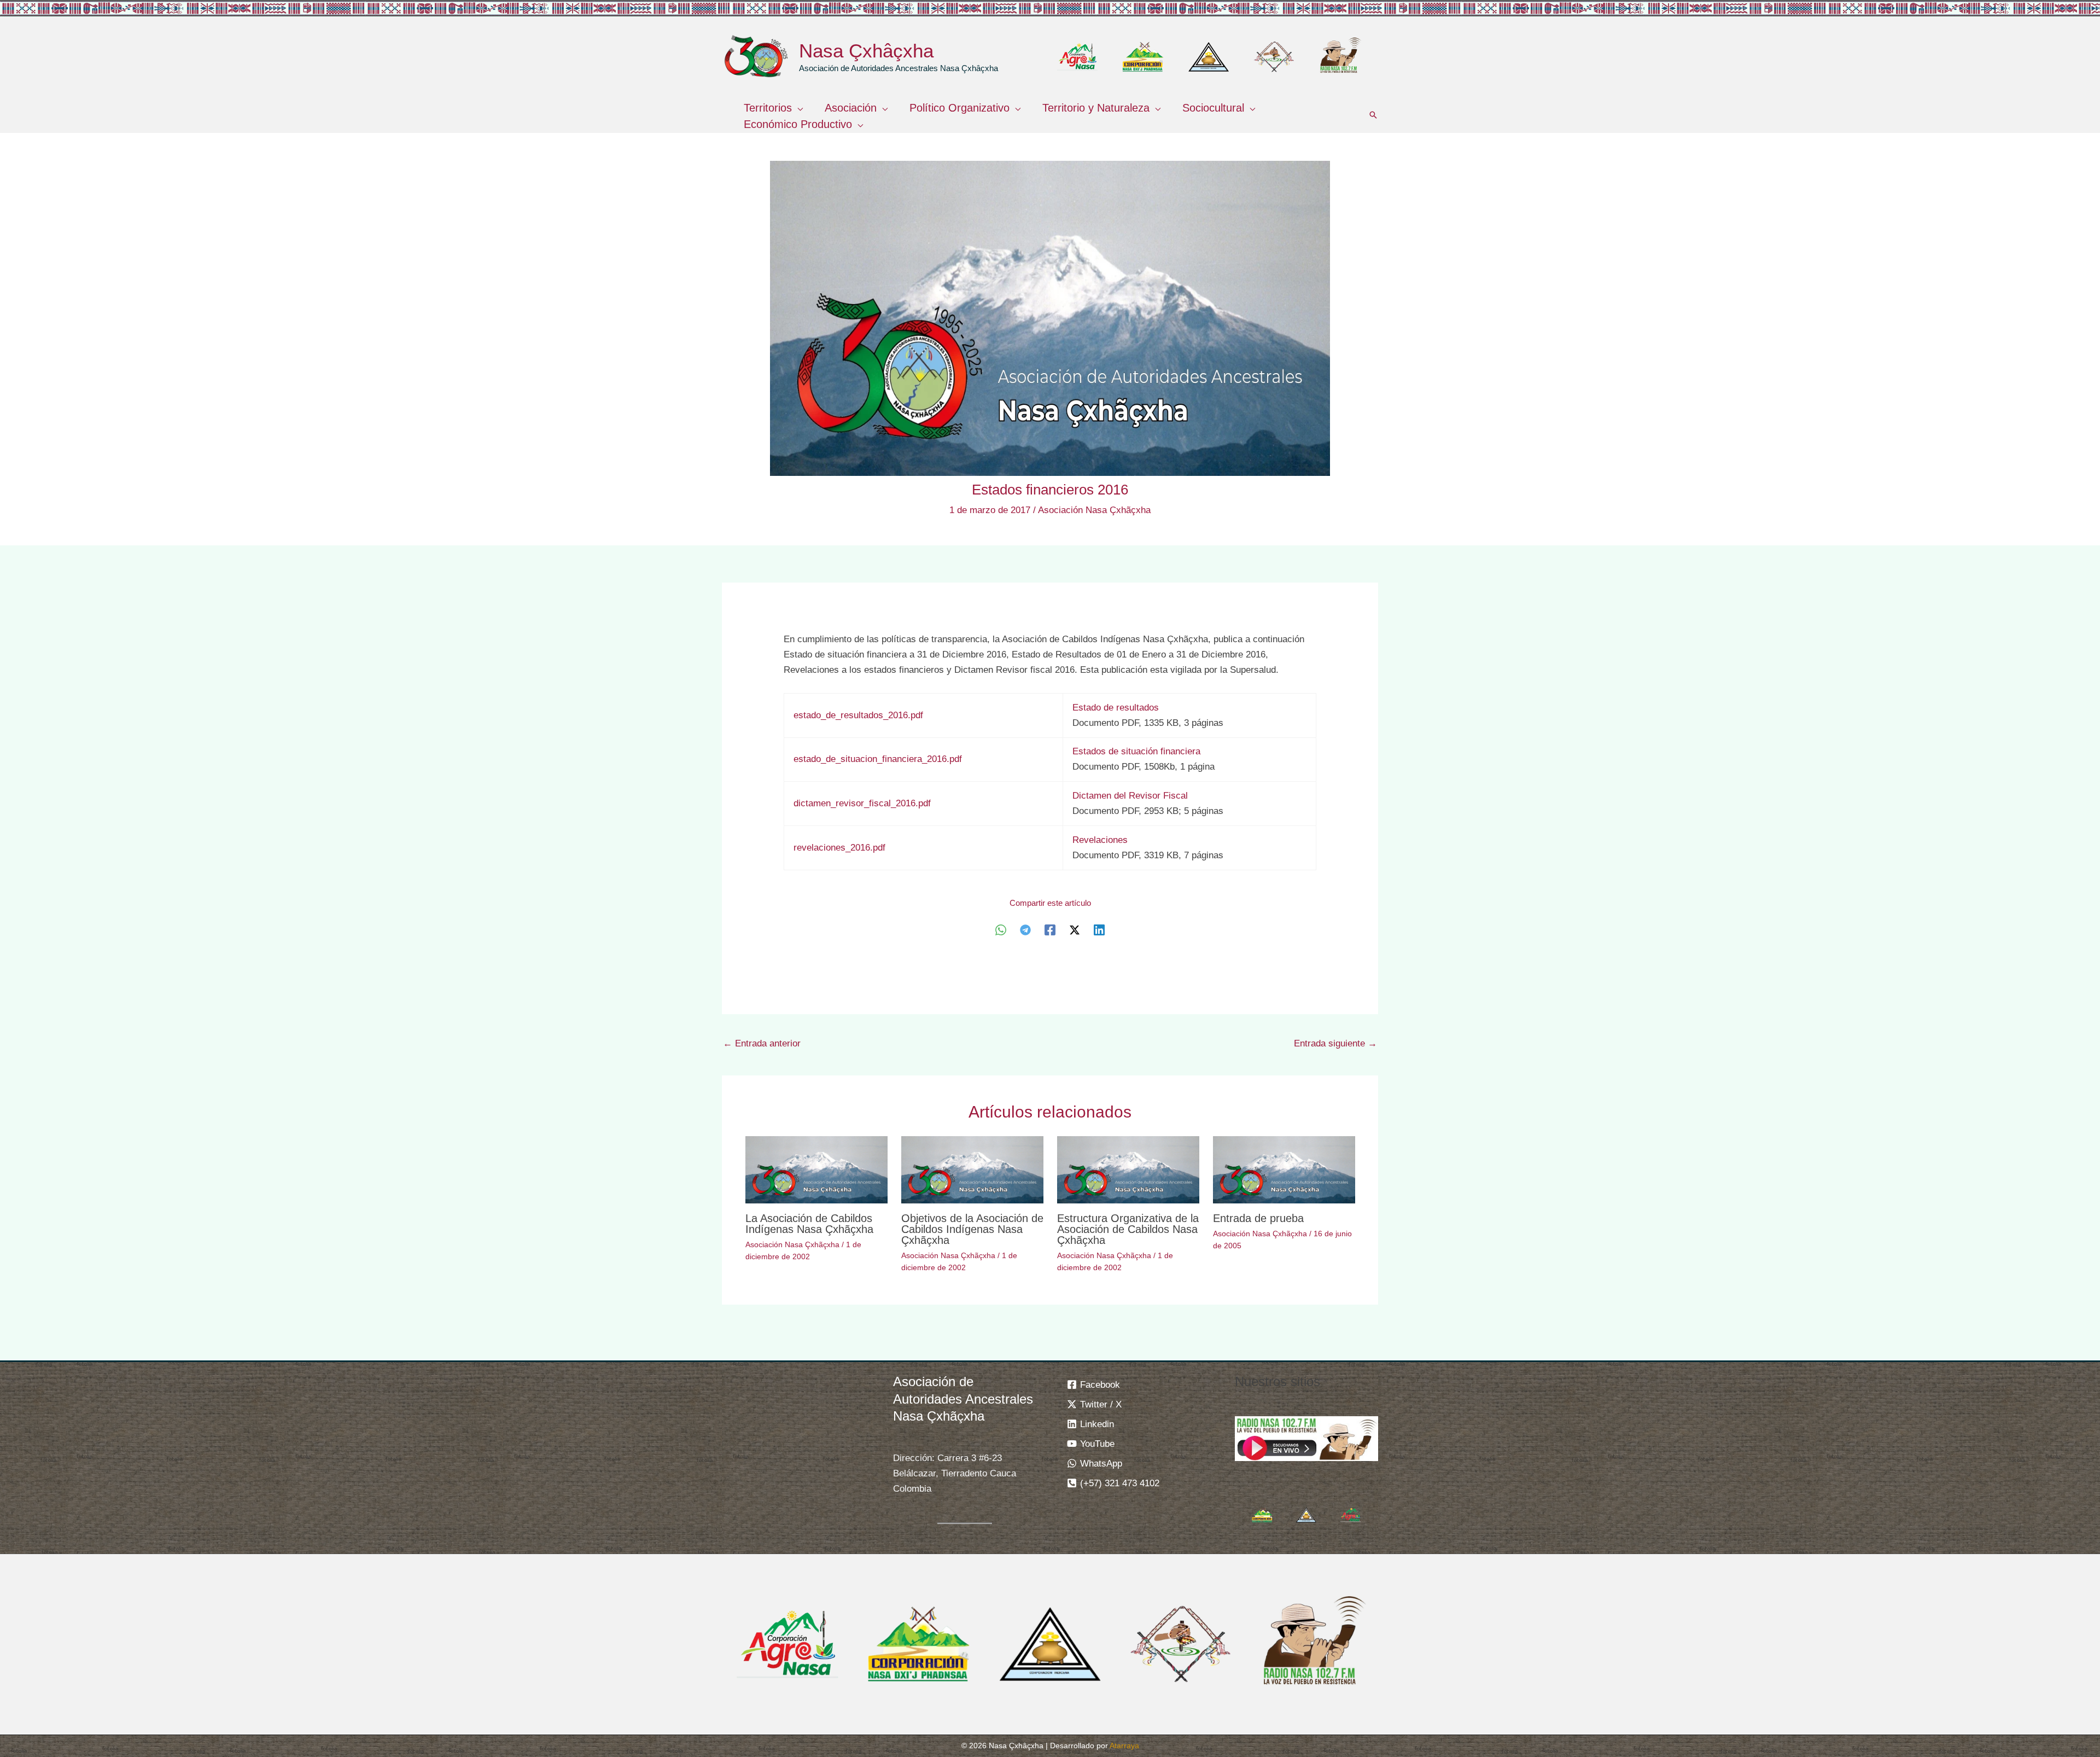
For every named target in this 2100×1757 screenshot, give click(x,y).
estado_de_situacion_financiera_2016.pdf (878, 759)
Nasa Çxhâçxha (866, 51)
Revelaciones (1100, 840)
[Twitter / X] (1075, 930)
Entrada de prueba (1258, 1218)
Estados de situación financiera (1136, 751)
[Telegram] (1025, 930)
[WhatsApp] (1001, 930)
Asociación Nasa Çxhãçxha (1094, 510)
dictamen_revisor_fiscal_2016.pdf (862, 803)
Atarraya (1124, 1746)
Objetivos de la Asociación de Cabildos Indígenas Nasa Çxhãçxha (972, 1229)
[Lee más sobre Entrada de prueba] (1284, 1169)
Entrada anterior (762, 1043)
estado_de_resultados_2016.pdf (858, 715)
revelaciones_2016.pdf (839, 848)
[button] (797, 108)
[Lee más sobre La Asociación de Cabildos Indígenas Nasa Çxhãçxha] (816, 1169)
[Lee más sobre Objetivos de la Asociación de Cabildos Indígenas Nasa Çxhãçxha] (972, 1169)
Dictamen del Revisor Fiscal (1130, 796)
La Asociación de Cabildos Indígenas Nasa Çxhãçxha (809, 1224)
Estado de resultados (1116, 708)
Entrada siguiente (1335, 1043)
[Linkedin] (1099, 930)
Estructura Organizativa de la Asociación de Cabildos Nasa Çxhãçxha (1128, 1229)
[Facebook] (1050, 930)
